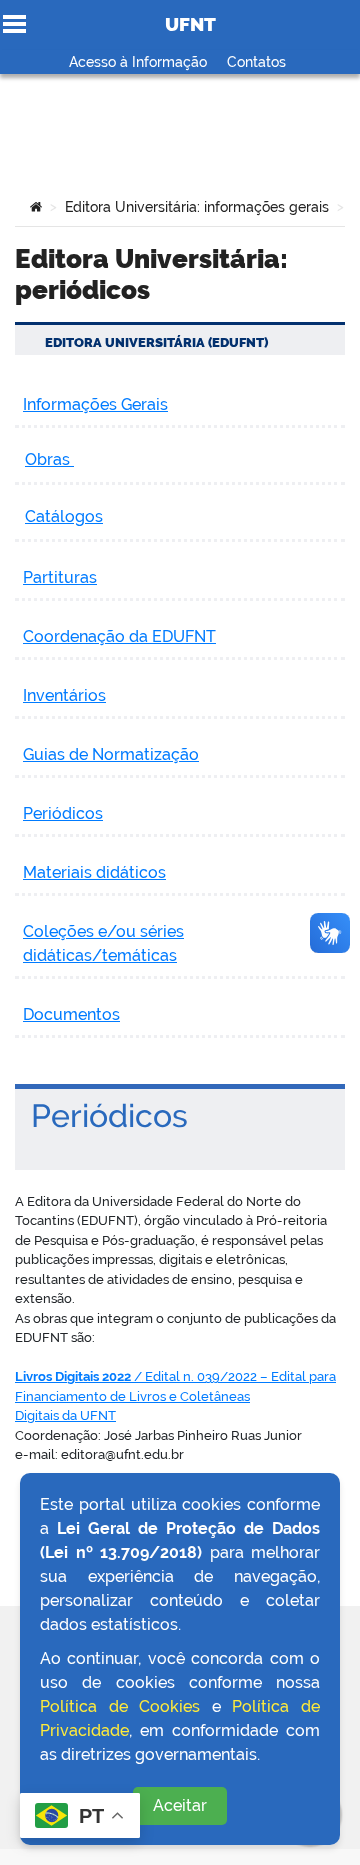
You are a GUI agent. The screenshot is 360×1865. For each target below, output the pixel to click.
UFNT (190, 24)
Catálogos (64, 516)
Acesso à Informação (138, 62)
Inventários (64, 695)
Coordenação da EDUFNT (119, 636)
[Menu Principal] (14, 24)
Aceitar (180, 1805)
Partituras (60, 577)
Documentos (71, 1014)
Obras (49, 459)
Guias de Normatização (111, 754)
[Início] (36, 207)
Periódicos (63, 813)
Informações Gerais (95, 404)
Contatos (256, 62)
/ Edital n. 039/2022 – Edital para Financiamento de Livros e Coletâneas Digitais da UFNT (175, 1396)
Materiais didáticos (94, 872)
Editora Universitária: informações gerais (197, 207)
